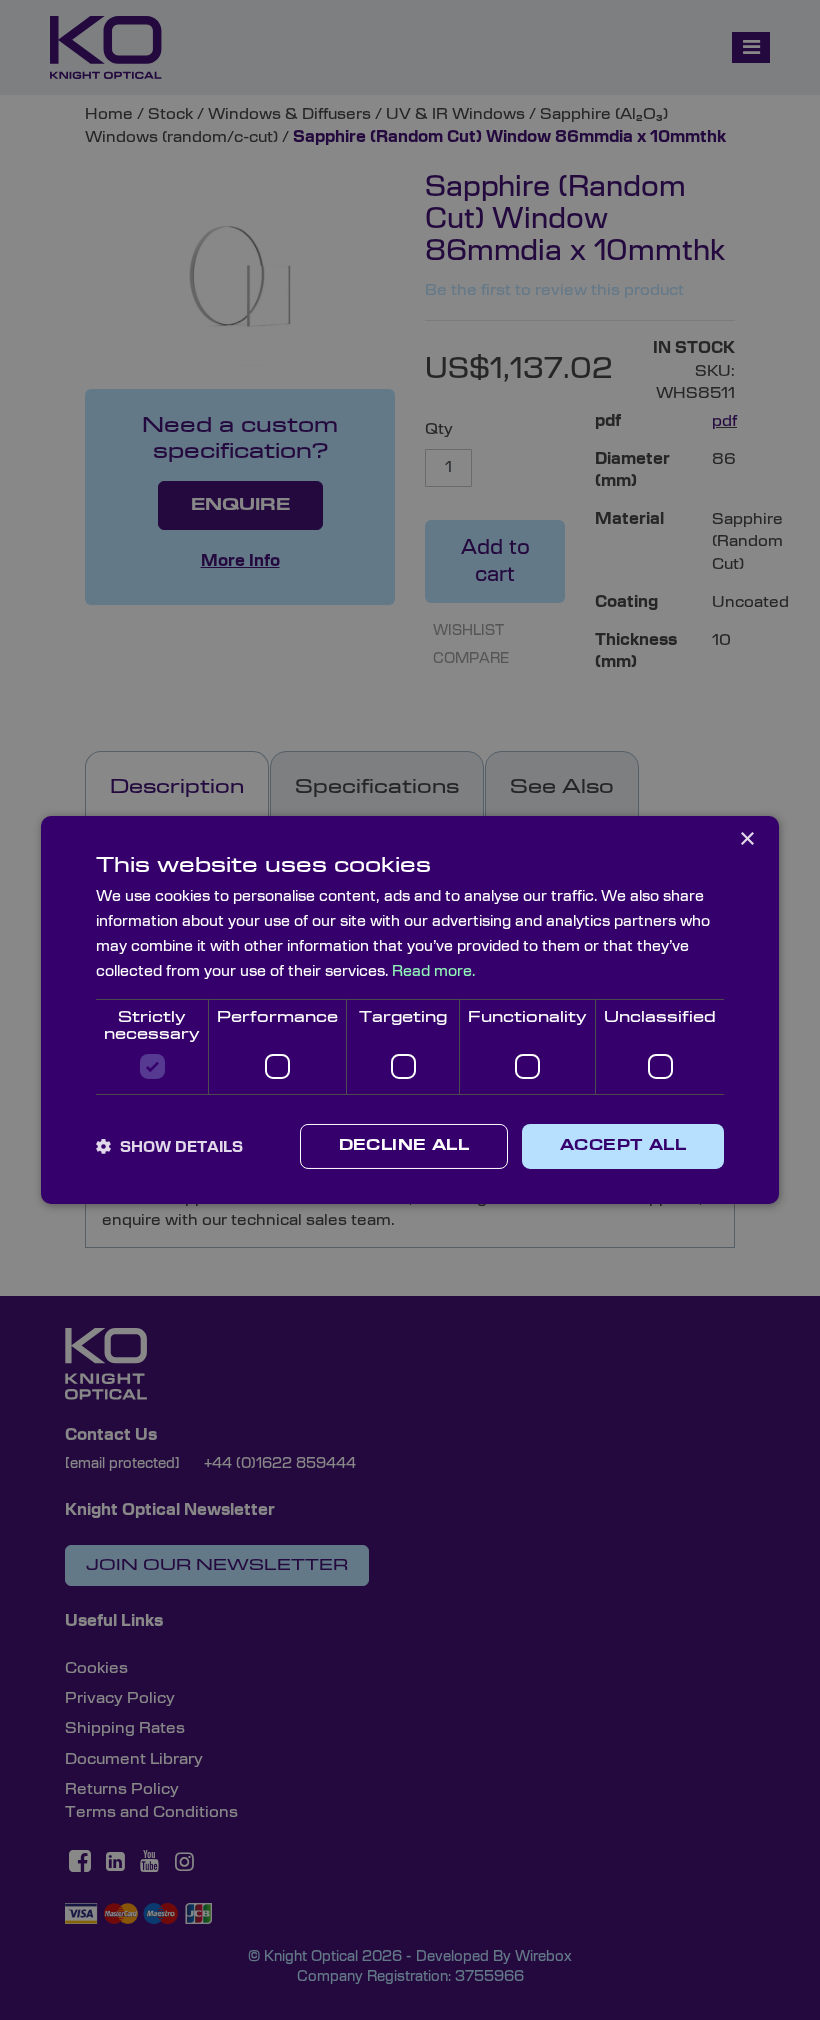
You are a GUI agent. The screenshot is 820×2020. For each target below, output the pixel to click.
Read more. (433, 971)
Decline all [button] (404, 1146)
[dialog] (410, 1010)
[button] (169, 1147)
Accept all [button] (623, 1146)
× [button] (746, 839)
